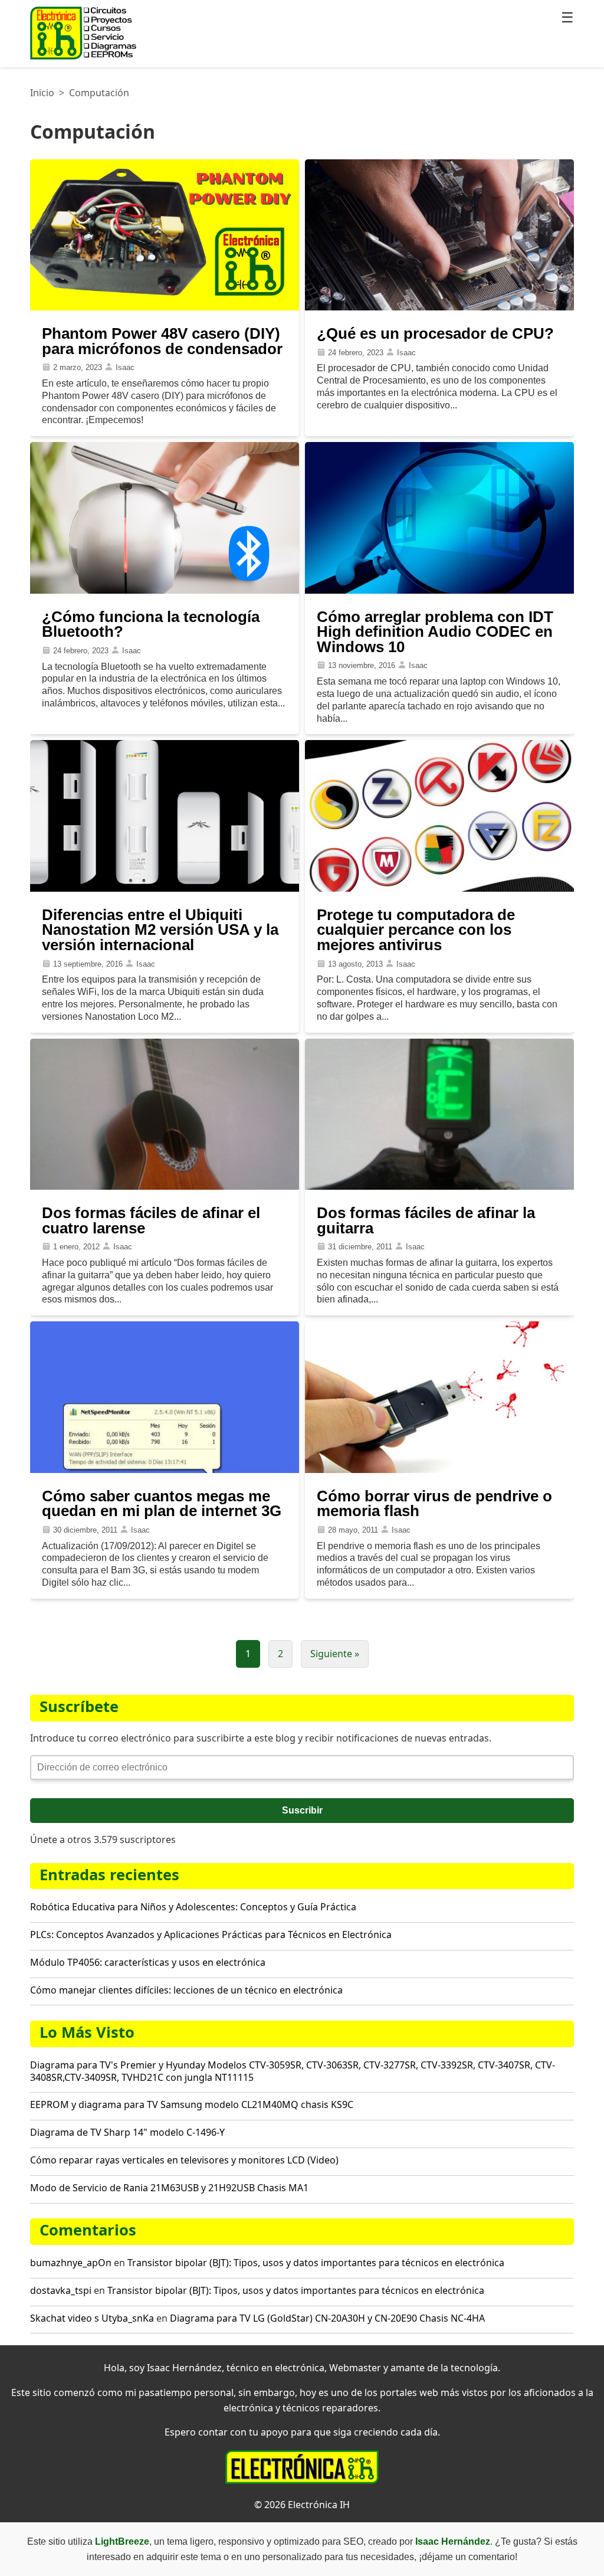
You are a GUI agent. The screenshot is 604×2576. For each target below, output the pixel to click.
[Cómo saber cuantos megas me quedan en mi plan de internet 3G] (165, 1470)
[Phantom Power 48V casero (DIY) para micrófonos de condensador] (165, 307)
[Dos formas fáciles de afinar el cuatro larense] (165, 1186)
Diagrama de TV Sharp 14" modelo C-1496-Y (127, 2132)
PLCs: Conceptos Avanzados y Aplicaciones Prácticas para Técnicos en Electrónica (211, 1935)
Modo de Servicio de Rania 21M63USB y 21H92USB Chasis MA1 (169, 2188)
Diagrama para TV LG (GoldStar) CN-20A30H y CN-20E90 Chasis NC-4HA (327, 2318)
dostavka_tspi (61, 2290)
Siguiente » (335, 1654)
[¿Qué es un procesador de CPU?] (439, 307)
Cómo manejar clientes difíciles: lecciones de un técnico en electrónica (186, 1990)
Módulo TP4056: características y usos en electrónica (148, 1962)
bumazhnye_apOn (71, 2263)
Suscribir (302, 1810)
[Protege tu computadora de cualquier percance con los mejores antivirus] (439, 888)
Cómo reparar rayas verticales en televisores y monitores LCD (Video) (184, 2160)
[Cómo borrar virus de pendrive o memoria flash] (439, 1470)
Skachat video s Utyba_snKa (92, 2318)
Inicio (42, 93)
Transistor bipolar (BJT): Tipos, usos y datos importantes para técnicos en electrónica (316, 2263)
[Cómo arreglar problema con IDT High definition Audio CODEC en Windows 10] (439, 590)
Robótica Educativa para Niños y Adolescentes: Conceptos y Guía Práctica (193, 1907)
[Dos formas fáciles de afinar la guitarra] (439, 1186)
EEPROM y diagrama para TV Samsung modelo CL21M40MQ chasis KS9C (192, 2104)
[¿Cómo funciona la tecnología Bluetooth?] (165, 590)
